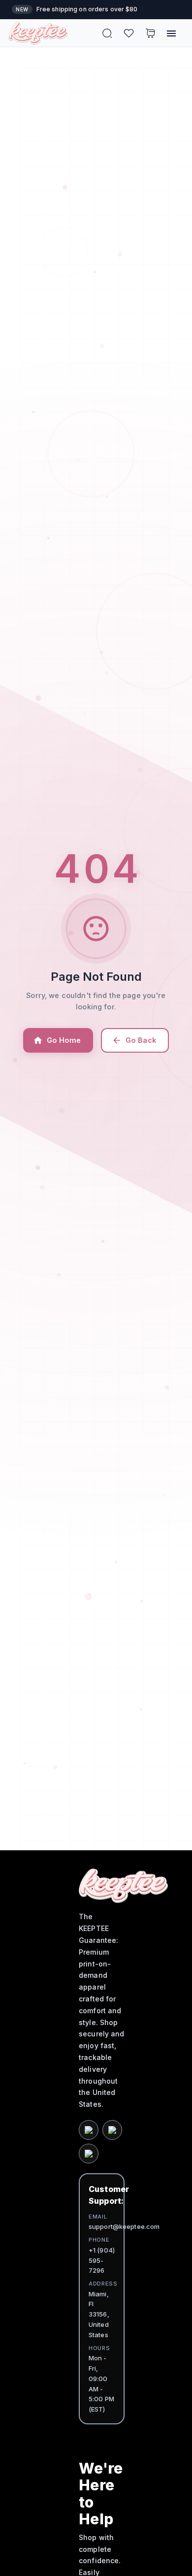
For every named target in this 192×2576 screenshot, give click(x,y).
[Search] (107, 33)
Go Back (141, 1040)
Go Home (64, 1040)
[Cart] (150, 33)
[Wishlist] (129, 33)
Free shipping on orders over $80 (87, 9)
